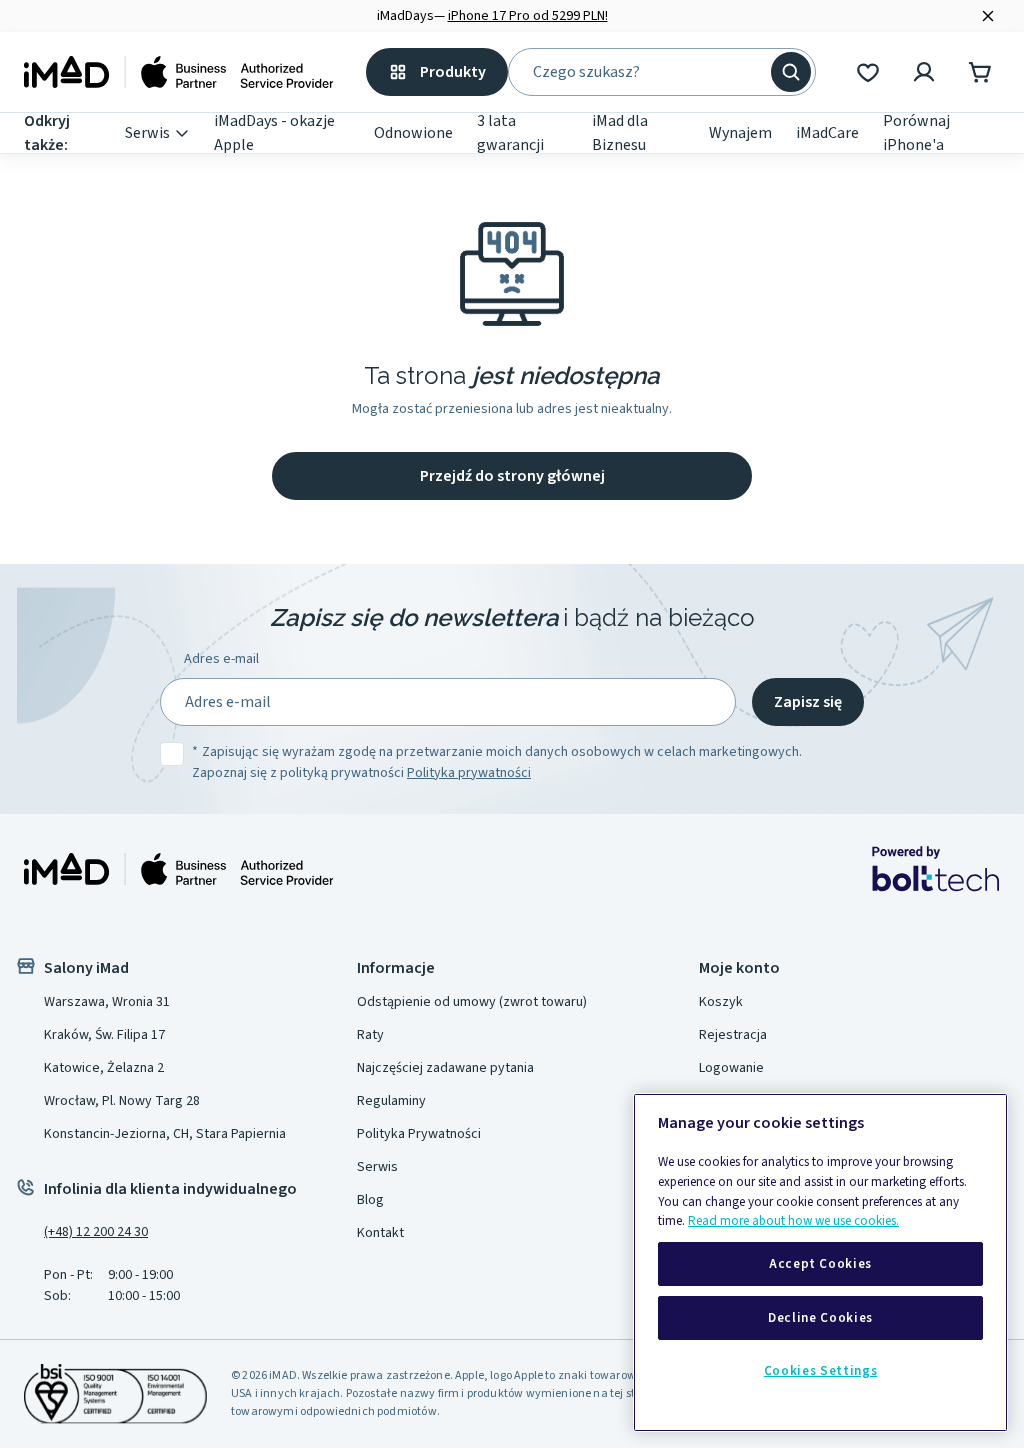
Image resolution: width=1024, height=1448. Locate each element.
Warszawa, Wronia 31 (107, 1002)
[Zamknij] (988, 16)
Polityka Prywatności (419, 1134)
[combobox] (648, 72)
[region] (820, 1262)
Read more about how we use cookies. (793, 1221)
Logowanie (731, 1068)
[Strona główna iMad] (179, 869)
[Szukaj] (791, 72)
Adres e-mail (221, 659)
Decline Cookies (820, 1318)
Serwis (147, 133)
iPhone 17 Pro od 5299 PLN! (528, 16)
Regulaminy (391, 1101)
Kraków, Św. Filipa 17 (104, 1035)
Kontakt (380, 1233)
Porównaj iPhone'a (916, 133)
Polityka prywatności (469, 773)
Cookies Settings (821, 1371)
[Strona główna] (179, 72)
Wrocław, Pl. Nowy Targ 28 (122, 1101)
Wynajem (740, 133)
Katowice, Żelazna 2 (104, 1068)
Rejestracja (733, 1035)
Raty (370, 1035)
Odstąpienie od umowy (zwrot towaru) (472, 1002)
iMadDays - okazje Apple (274, 133)
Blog (370, 1200)
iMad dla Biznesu (620, 133)
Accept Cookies (820, 1264)
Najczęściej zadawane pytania (445, 1068)
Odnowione (413, 133)
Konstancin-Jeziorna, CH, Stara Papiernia (165, 1134)
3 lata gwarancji (510, 133)
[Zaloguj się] (924, 72)
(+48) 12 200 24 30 (96, 1232)
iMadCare (827, 133)
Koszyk (721, 1002)
